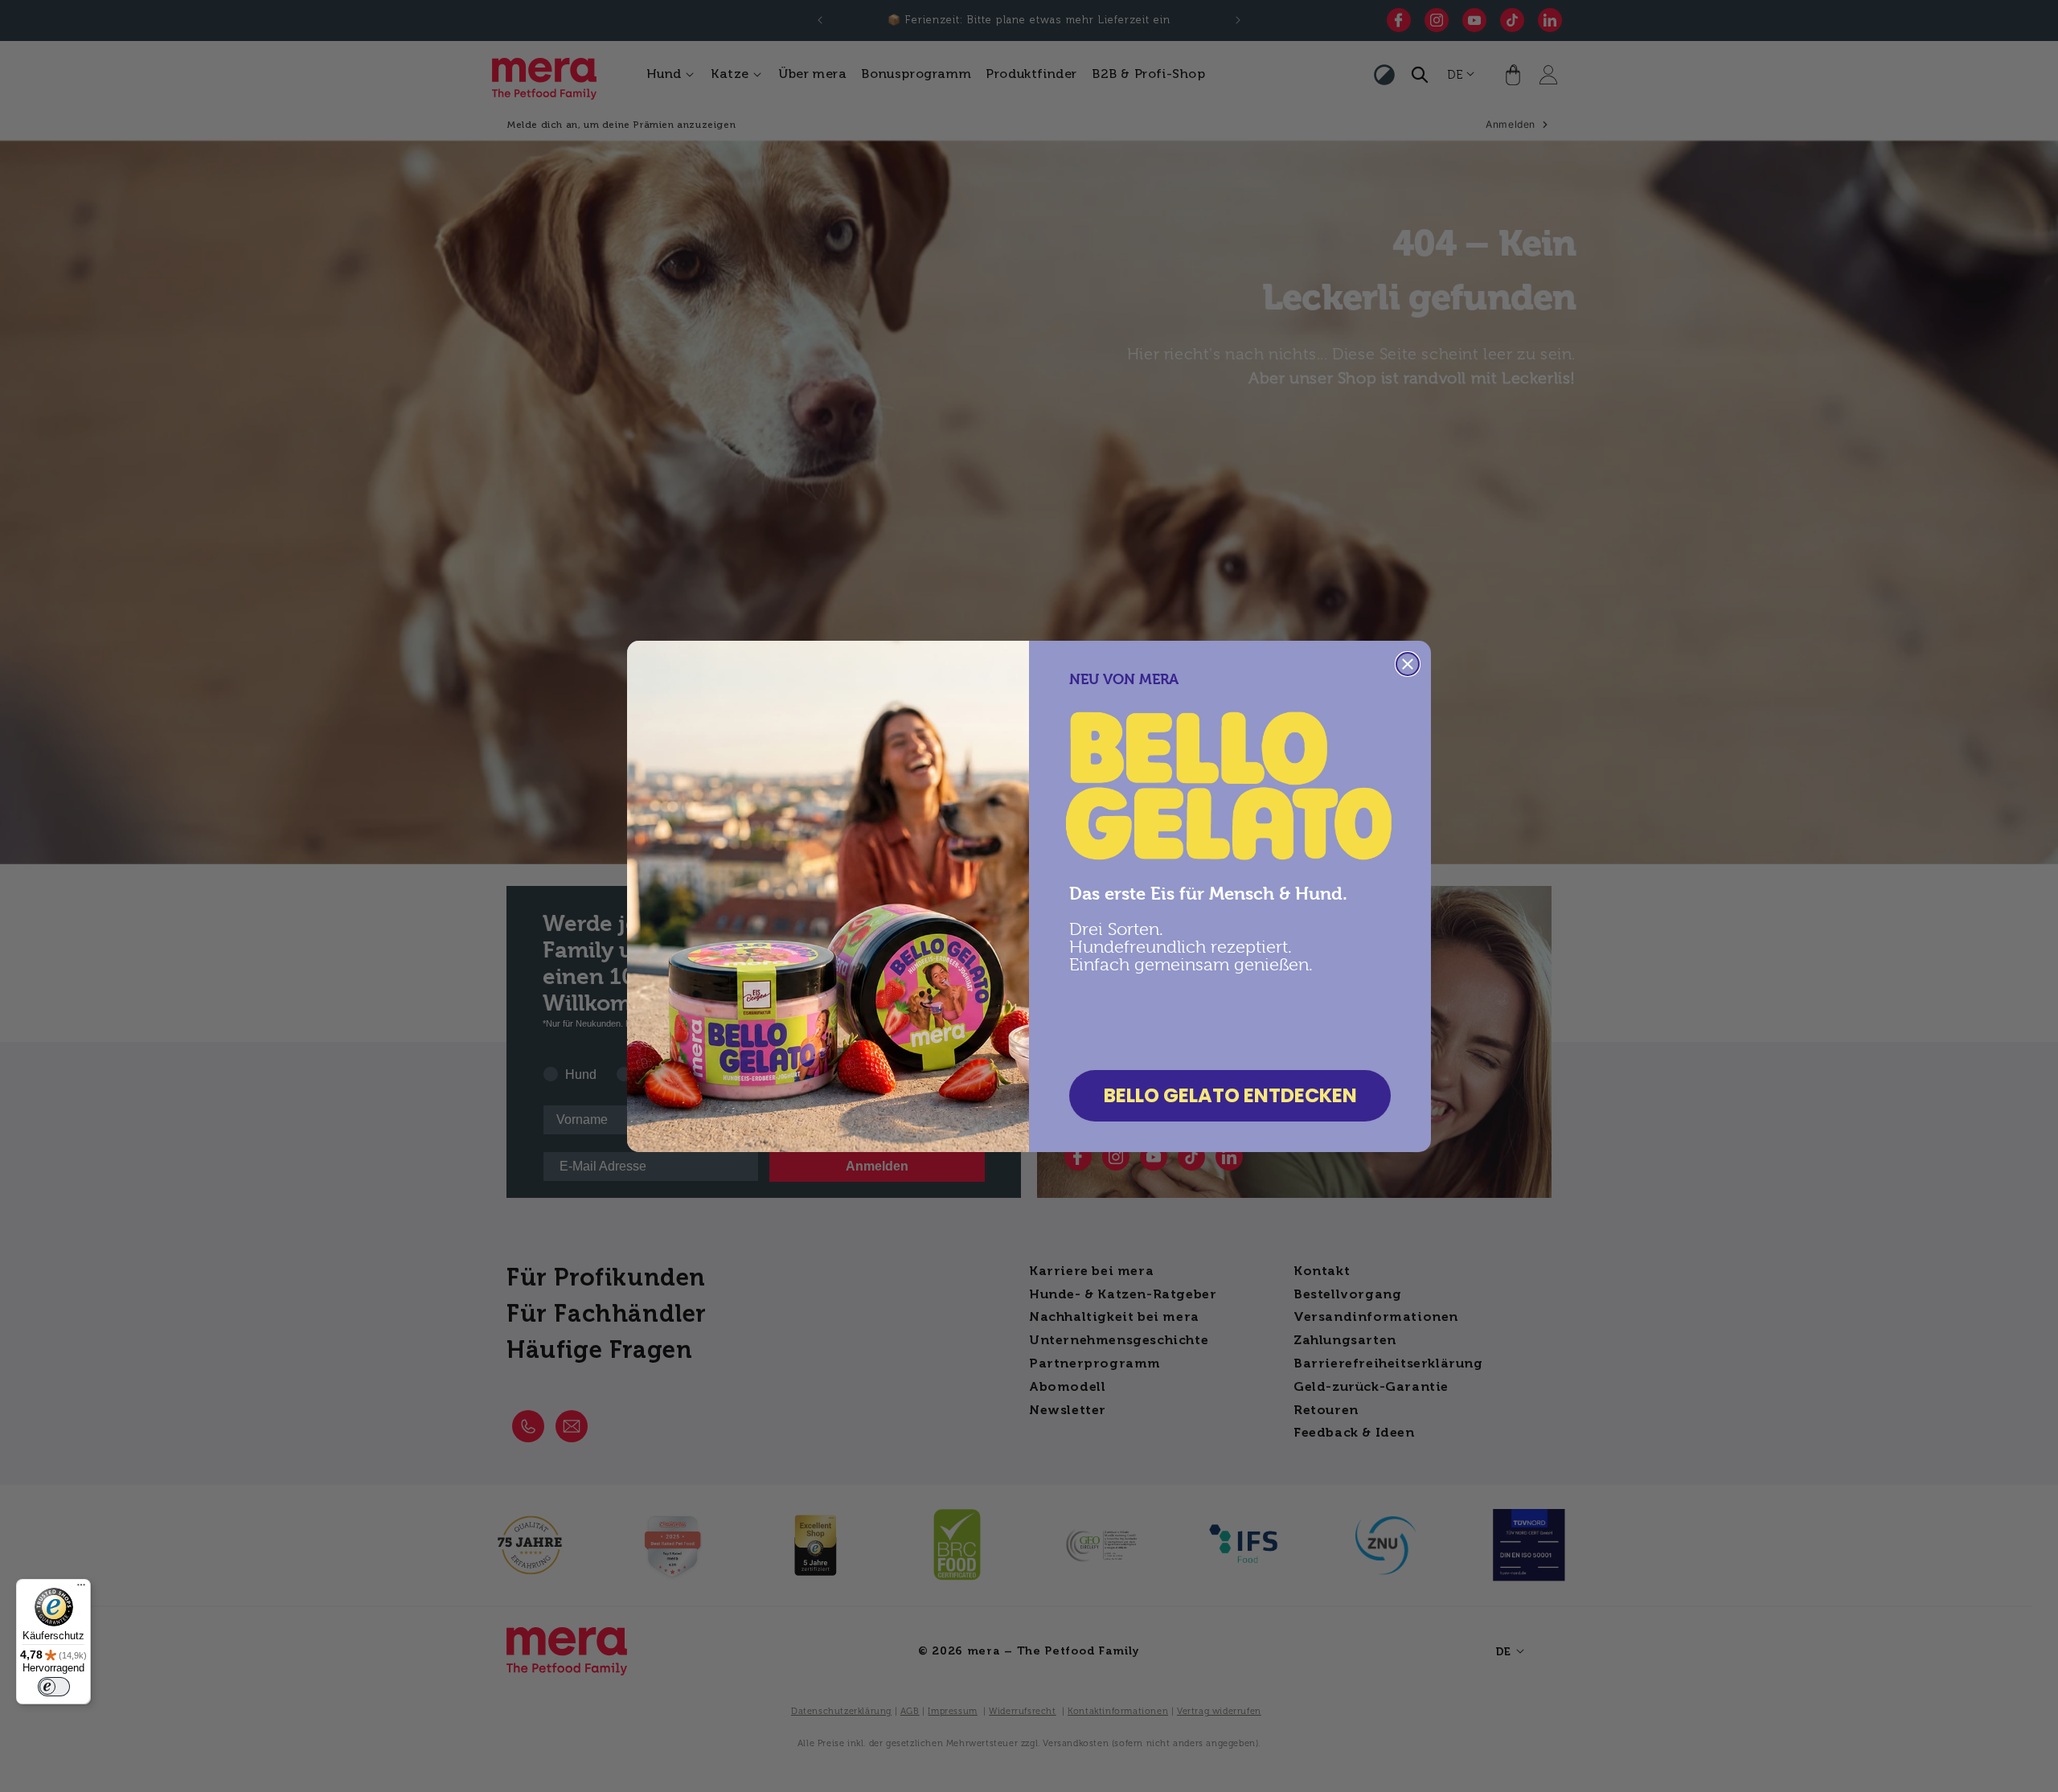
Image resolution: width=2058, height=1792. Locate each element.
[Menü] (81, 1589)
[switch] (54, 1687)
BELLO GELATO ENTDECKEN (1230, 1095)
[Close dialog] (1408, 664)
